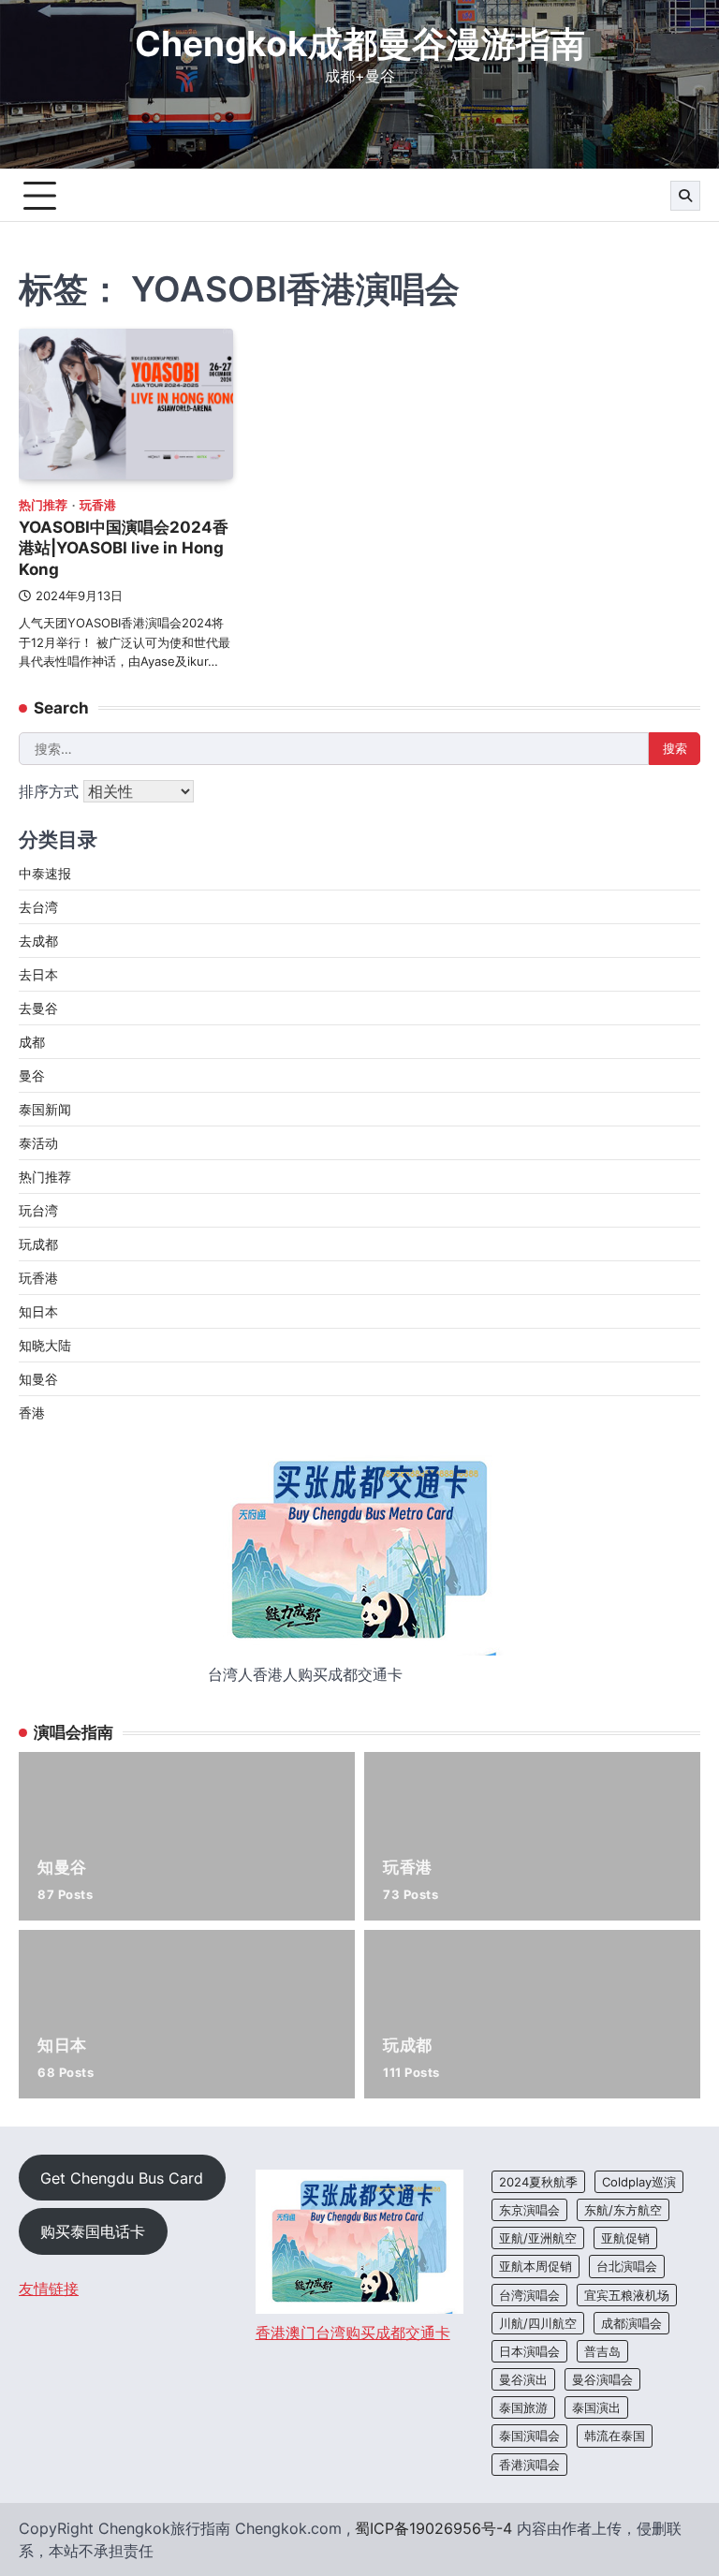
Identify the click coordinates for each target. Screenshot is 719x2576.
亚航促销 (625, 2238)
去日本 (38, 974)
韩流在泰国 (615, 2436)
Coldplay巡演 (639, 2182)
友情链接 (49, 2289)
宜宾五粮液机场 (627, 2295)
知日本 (38, 1311)
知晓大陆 (45, 1345)
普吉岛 (602, 2351)
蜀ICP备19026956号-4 (433, 2528)
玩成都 (38, 1244)
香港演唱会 (529, 2465)
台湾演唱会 (529, 2295)
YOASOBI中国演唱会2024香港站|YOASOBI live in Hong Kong (124, 548)
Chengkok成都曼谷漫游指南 (360, 44)
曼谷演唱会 (602, 2379)
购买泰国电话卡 (93, 2231)
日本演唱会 (529, 2351)
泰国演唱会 (529, 2436)
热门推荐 (43, 505)
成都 (32, 1042)
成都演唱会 (631, 2323)
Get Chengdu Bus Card (122, 2178)
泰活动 (38, 1143)
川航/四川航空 (538, 2323)
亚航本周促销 (536, 2266)
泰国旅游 (523, 2407)
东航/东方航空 (623, 2210)
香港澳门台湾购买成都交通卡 (353, 2333)
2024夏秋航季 (538, 2182)
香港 (32, 1413)
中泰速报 (45, 873)
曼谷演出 (523, 2379)
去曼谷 (38, 1008)
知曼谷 (38, 1379)
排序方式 (51, 791)
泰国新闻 (45, 1109)
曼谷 (32, 1075)
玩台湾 (38, 1210)
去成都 (38, 941)
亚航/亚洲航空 (538, 2238)
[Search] (685, 196)
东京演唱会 (529, 2210)
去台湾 (38, 907)
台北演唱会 (627, 2266)
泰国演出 (596, 2407)
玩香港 (98, 505)
